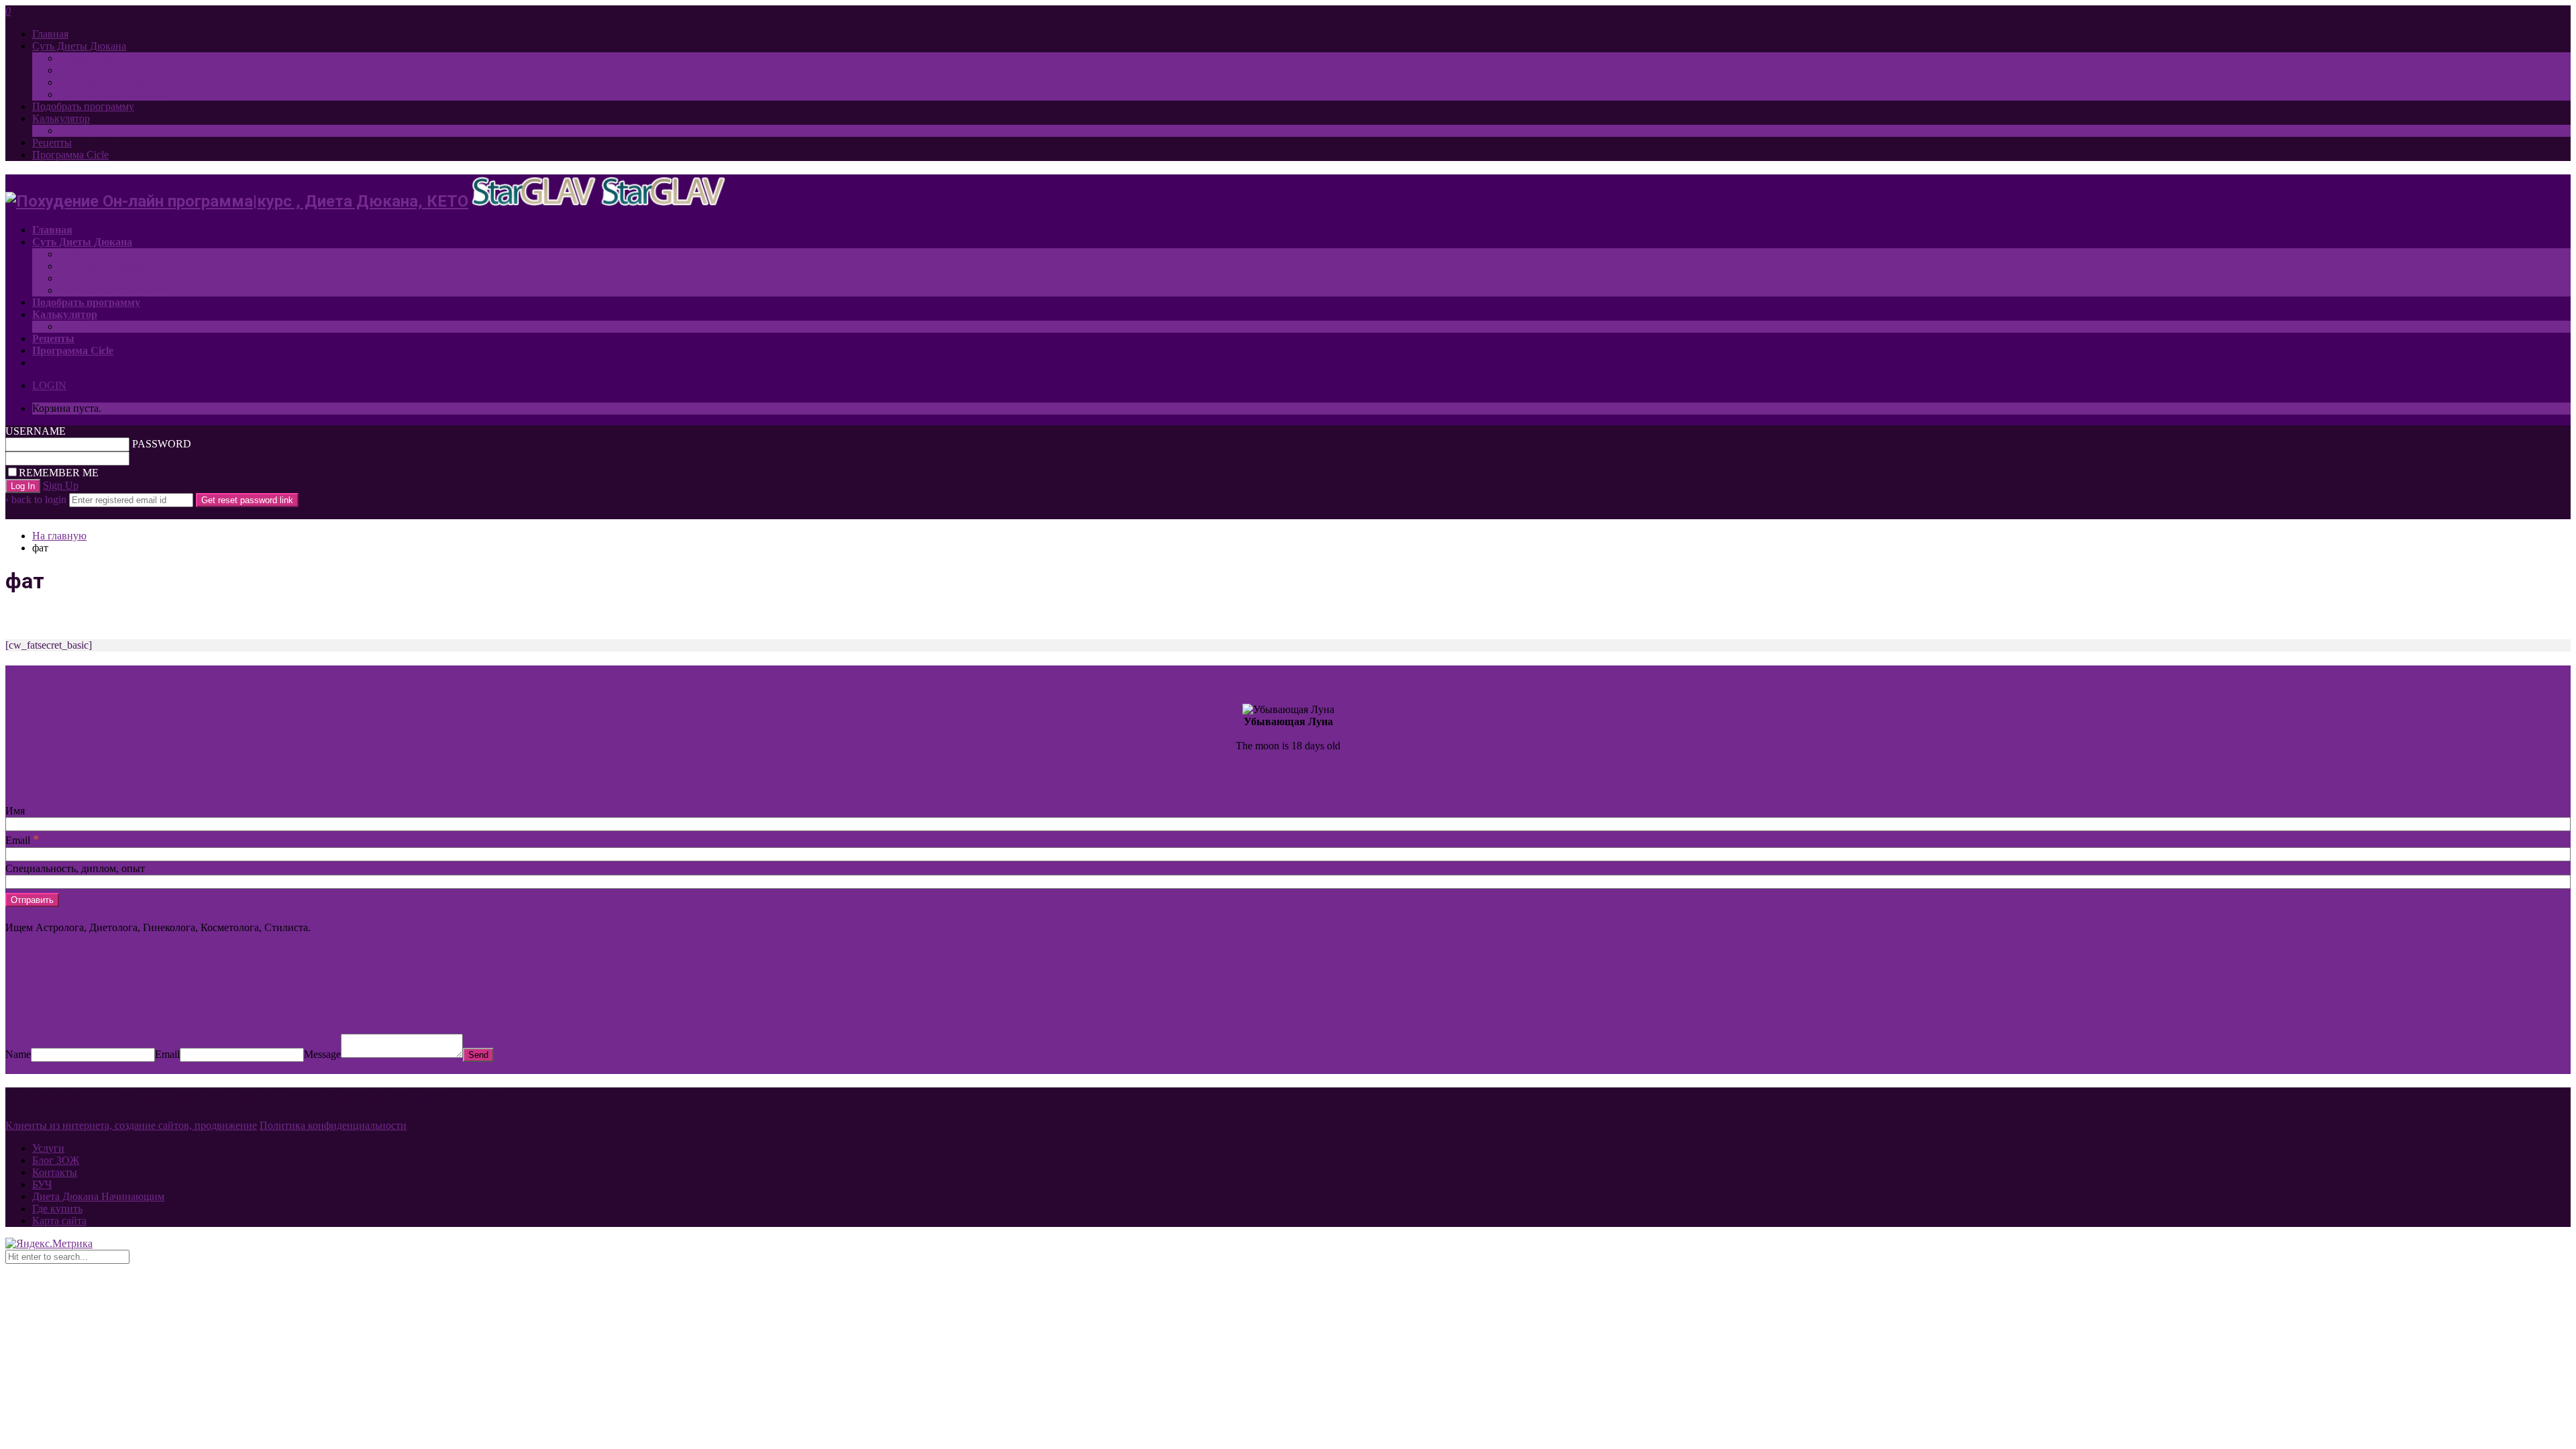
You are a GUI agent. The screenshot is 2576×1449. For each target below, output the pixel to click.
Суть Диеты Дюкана (79, 46)
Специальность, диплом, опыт (75, 868)
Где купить (57, 1209)
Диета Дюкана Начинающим (98, 1196)
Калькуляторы (92, 130)
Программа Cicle (70, 155)
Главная (50, 34)
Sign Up (61, 485)
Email (22, 840)
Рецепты (52, 143)
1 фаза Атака (88, 58)
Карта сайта (59, 1221)
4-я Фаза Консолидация (113, 94)
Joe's (2563, 759)
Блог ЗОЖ (56, 1160)
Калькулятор (61, 118)
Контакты (55, 1172)
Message (322, 1054)
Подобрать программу (83, 106)
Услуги (48, 1148)
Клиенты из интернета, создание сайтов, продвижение (131, 1125)
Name (18, 1054)
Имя (15, 811)
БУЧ (42, 1184)
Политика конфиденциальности (333, 1125)
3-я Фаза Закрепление (109, 82)
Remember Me (59, 473)
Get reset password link (247, 500)
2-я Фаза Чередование (109, 70)
